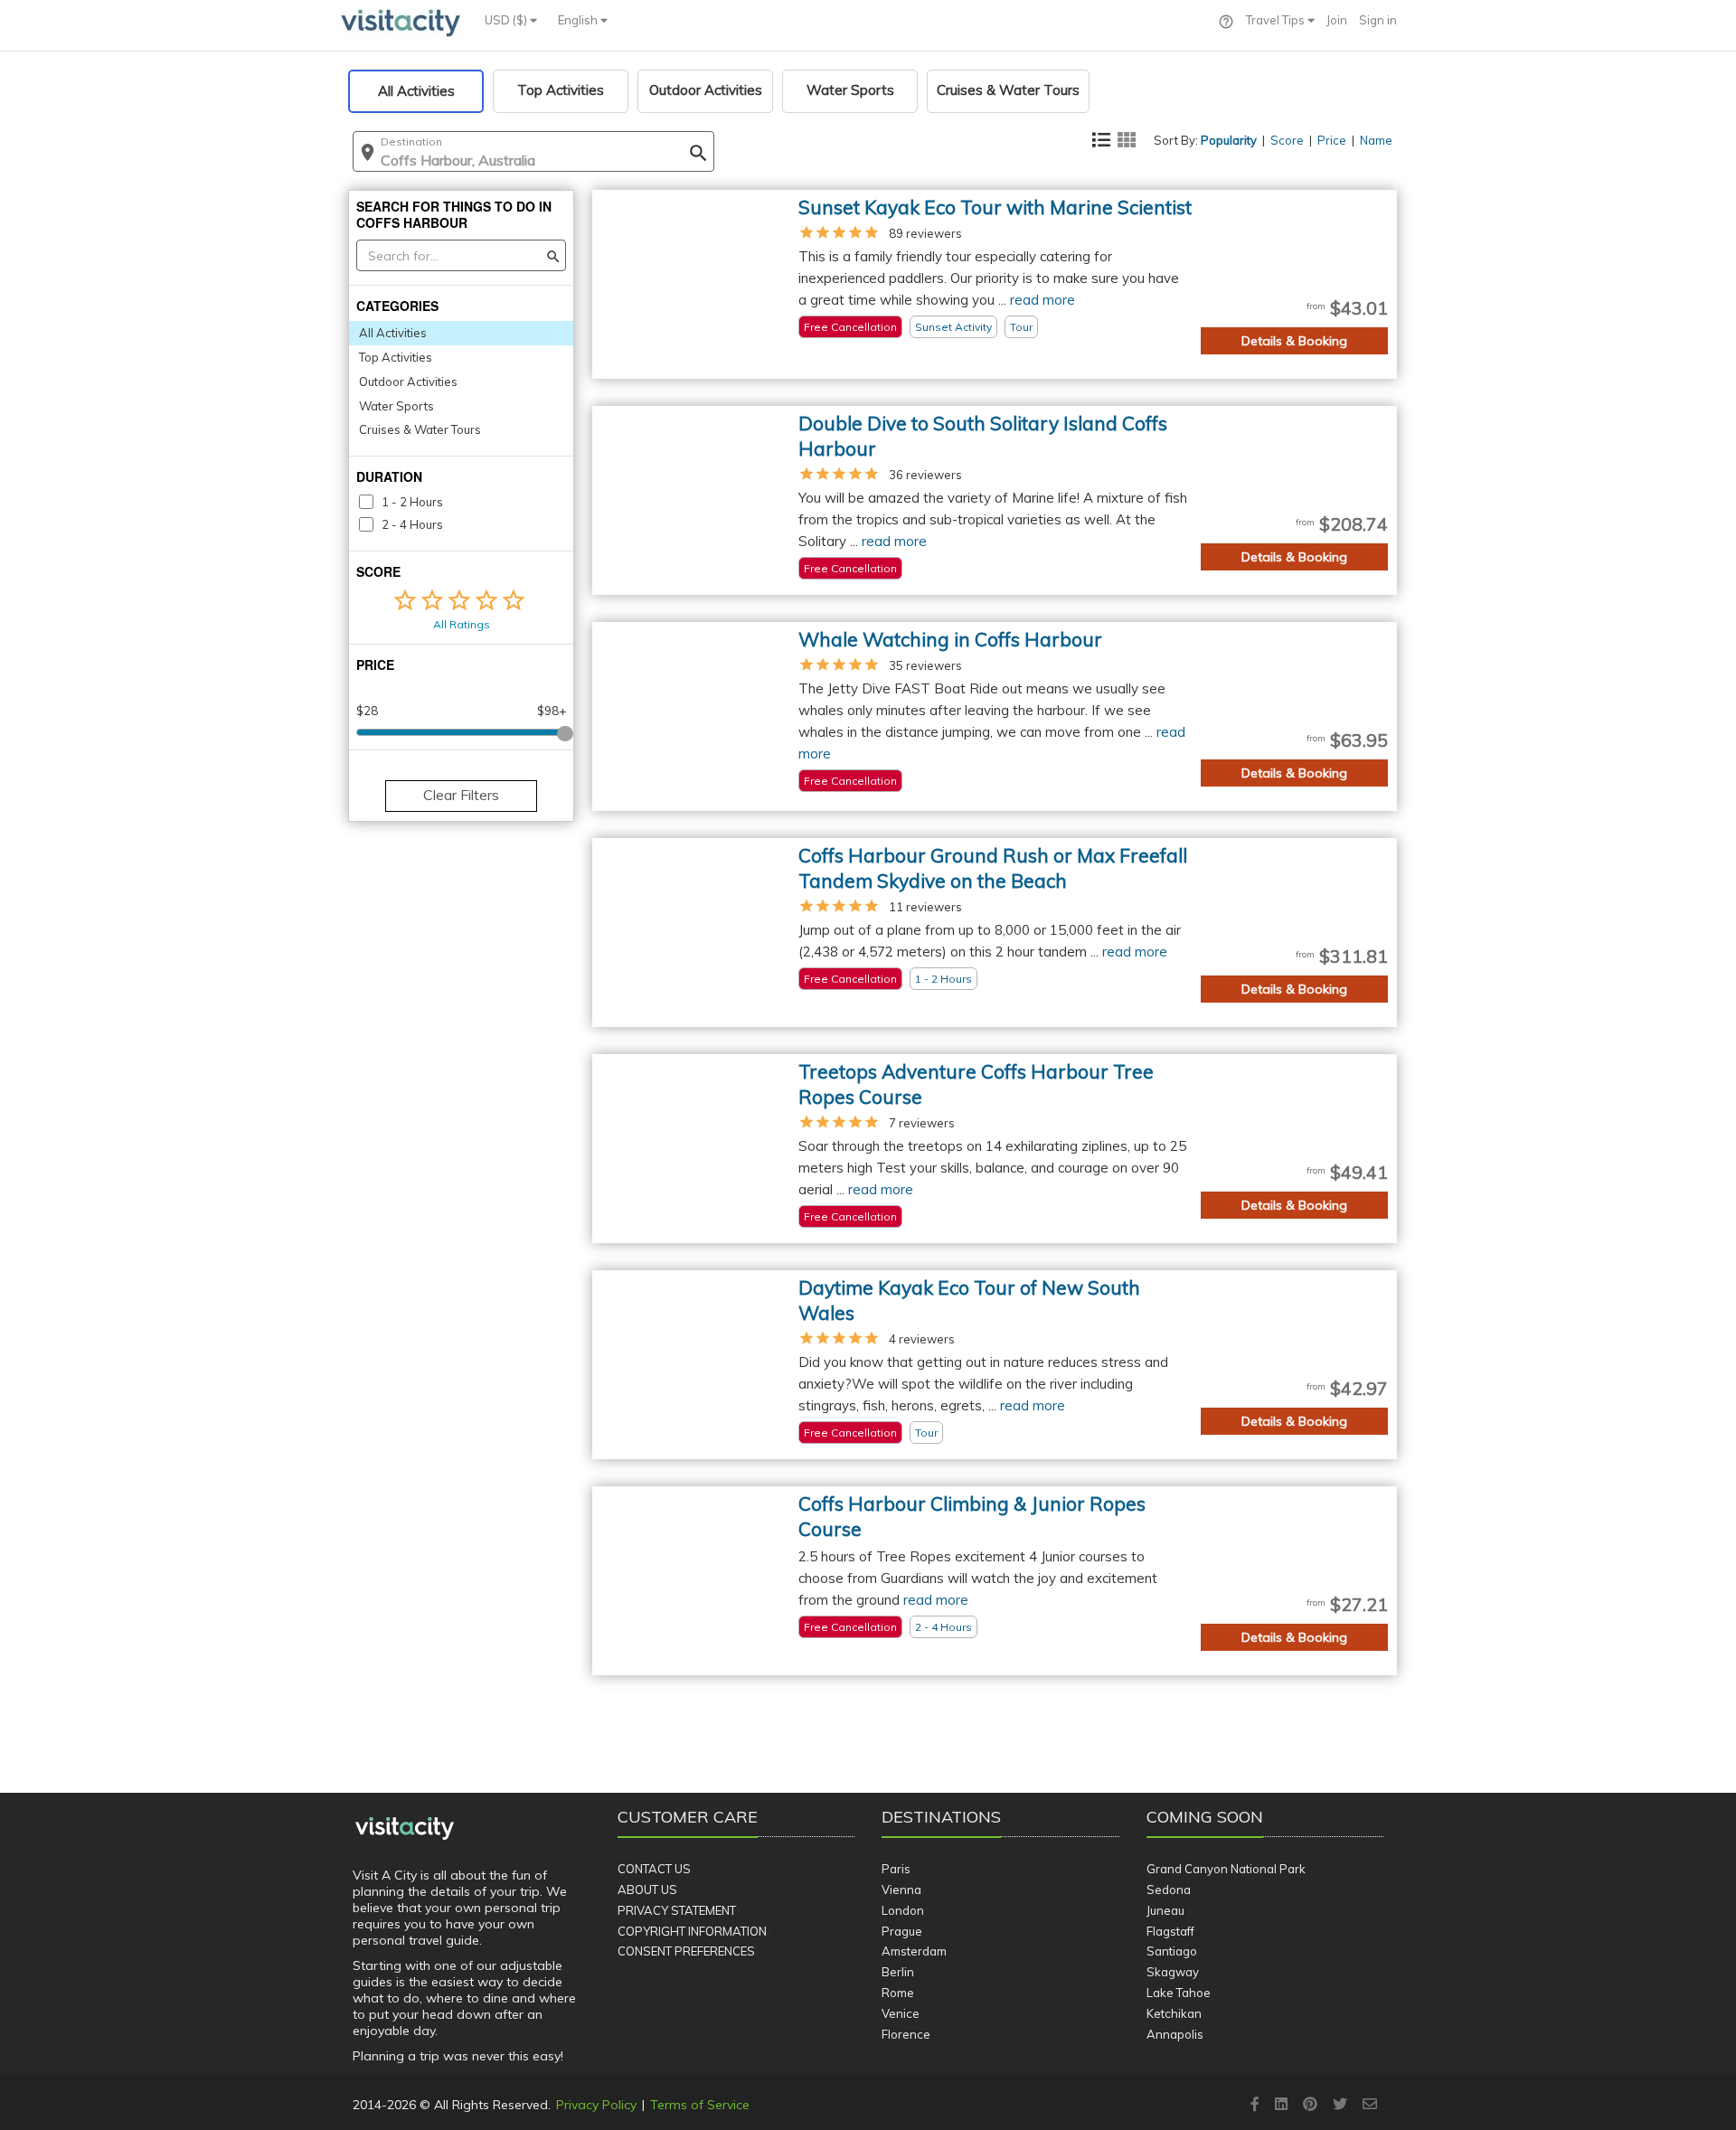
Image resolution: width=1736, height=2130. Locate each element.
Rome (898, 1993)
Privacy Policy (596, 2105)
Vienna (901, 1890)
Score (1287, 140)
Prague (902, 1931)
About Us (647, 1890)
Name (1376, 140)
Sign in (1378, 20)
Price (1332, 140)
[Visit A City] (405, 1829)
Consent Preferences (686, 1951)
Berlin (898, 1972)
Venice (901, 2013)
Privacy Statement (677, 1910)
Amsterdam (914, 1951)
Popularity (1229, 140)
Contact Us (654, 1869)
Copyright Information (692, 1931)
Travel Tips (1277, 20)
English (579, 20)
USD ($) (507, 20)
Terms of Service (700, 2105)
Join (1337, 20)
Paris (896, 1869)
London (903, 1910)
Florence (906, 2034)
